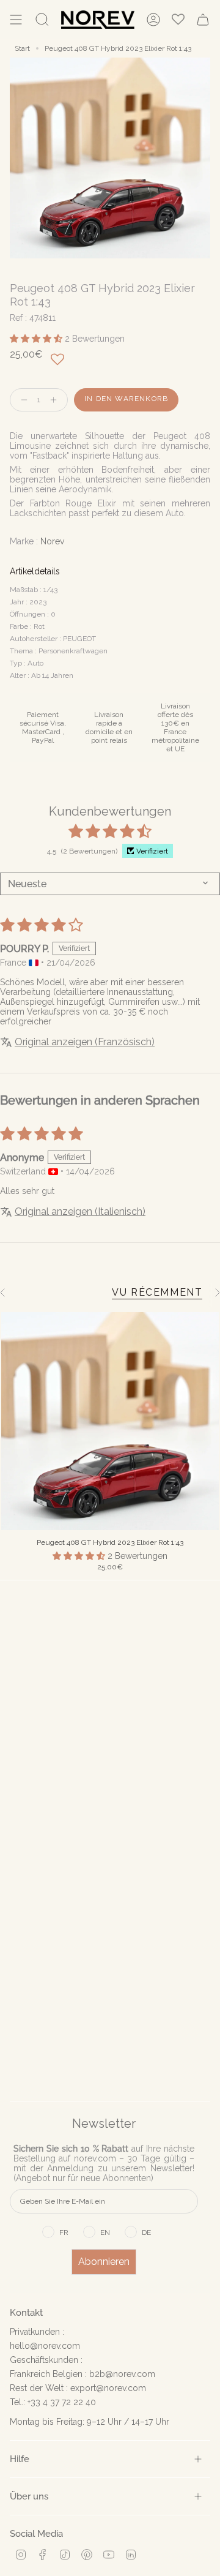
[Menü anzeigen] (16, 20)
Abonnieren (104, 2262)
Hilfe (20, 2459)
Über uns (29, 2496)
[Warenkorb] (203, 20)
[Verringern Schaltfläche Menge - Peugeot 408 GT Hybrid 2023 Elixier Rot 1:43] (21, 400)
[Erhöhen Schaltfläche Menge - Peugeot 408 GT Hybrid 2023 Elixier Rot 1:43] (56, 400)
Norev (52, 541)
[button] (37, 339)
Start (22, 48)
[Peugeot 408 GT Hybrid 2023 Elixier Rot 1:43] (110, 1421)
